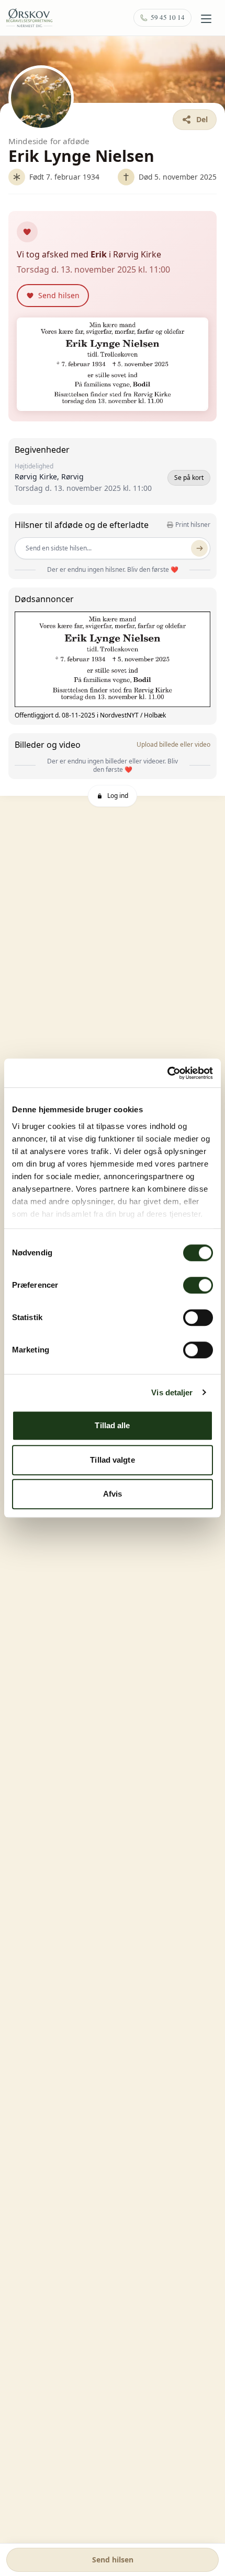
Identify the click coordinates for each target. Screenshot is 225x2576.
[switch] (198, 1285)
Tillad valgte (112, 1460)
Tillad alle (112, 1425)
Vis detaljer (172, 1392)
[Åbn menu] (206, 19)
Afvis (113, 1494)
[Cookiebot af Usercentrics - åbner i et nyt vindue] (167, 1073)
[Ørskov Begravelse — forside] (29, 18)
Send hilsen (113, 2560)
